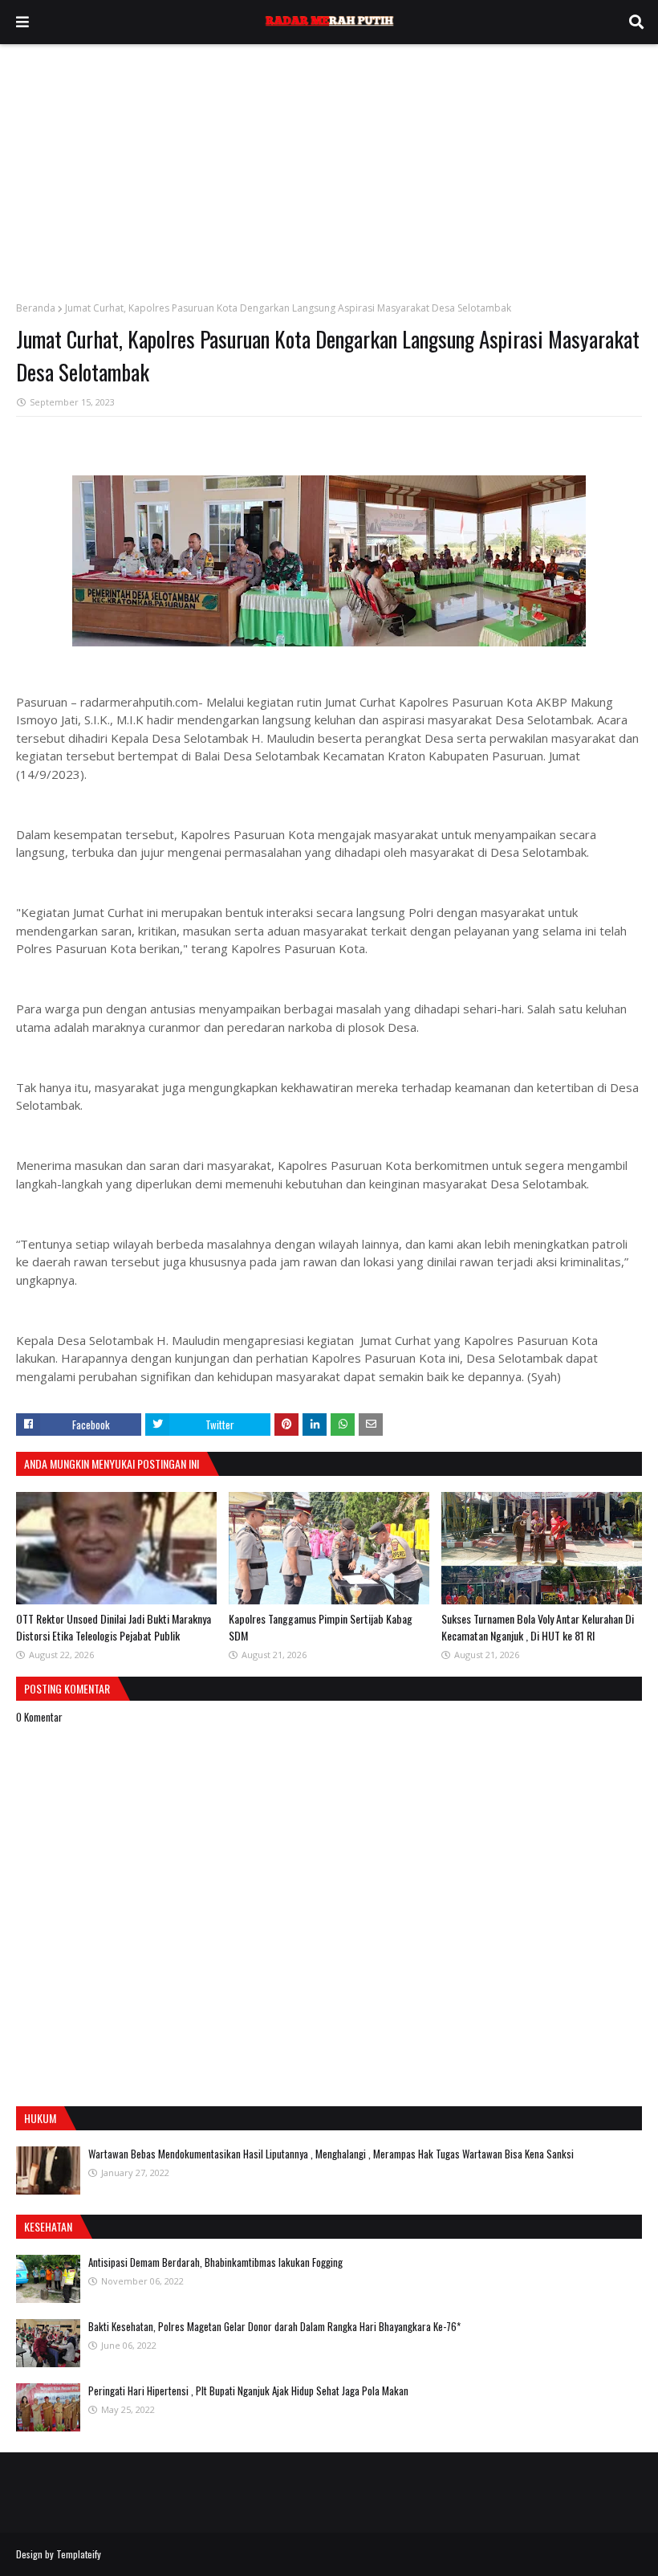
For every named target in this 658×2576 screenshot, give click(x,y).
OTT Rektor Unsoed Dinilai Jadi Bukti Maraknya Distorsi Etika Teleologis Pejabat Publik (114, 1627)
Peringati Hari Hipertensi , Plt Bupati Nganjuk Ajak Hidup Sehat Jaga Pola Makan (248, 2391)
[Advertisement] (329, 165)
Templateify (79, 2554)
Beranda (36, 308)
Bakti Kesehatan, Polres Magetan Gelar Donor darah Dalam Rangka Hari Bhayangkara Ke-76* (274, 2326)
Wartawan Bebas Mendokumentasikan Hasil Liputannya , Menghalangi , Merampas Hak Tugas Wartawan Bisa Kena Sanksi (331, 2154)
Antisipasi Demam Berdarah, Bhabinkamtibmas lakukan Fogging (215, 2262)
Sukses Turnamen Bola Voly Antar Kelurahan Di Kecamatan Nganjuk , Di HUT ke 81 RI (538, 1627)
